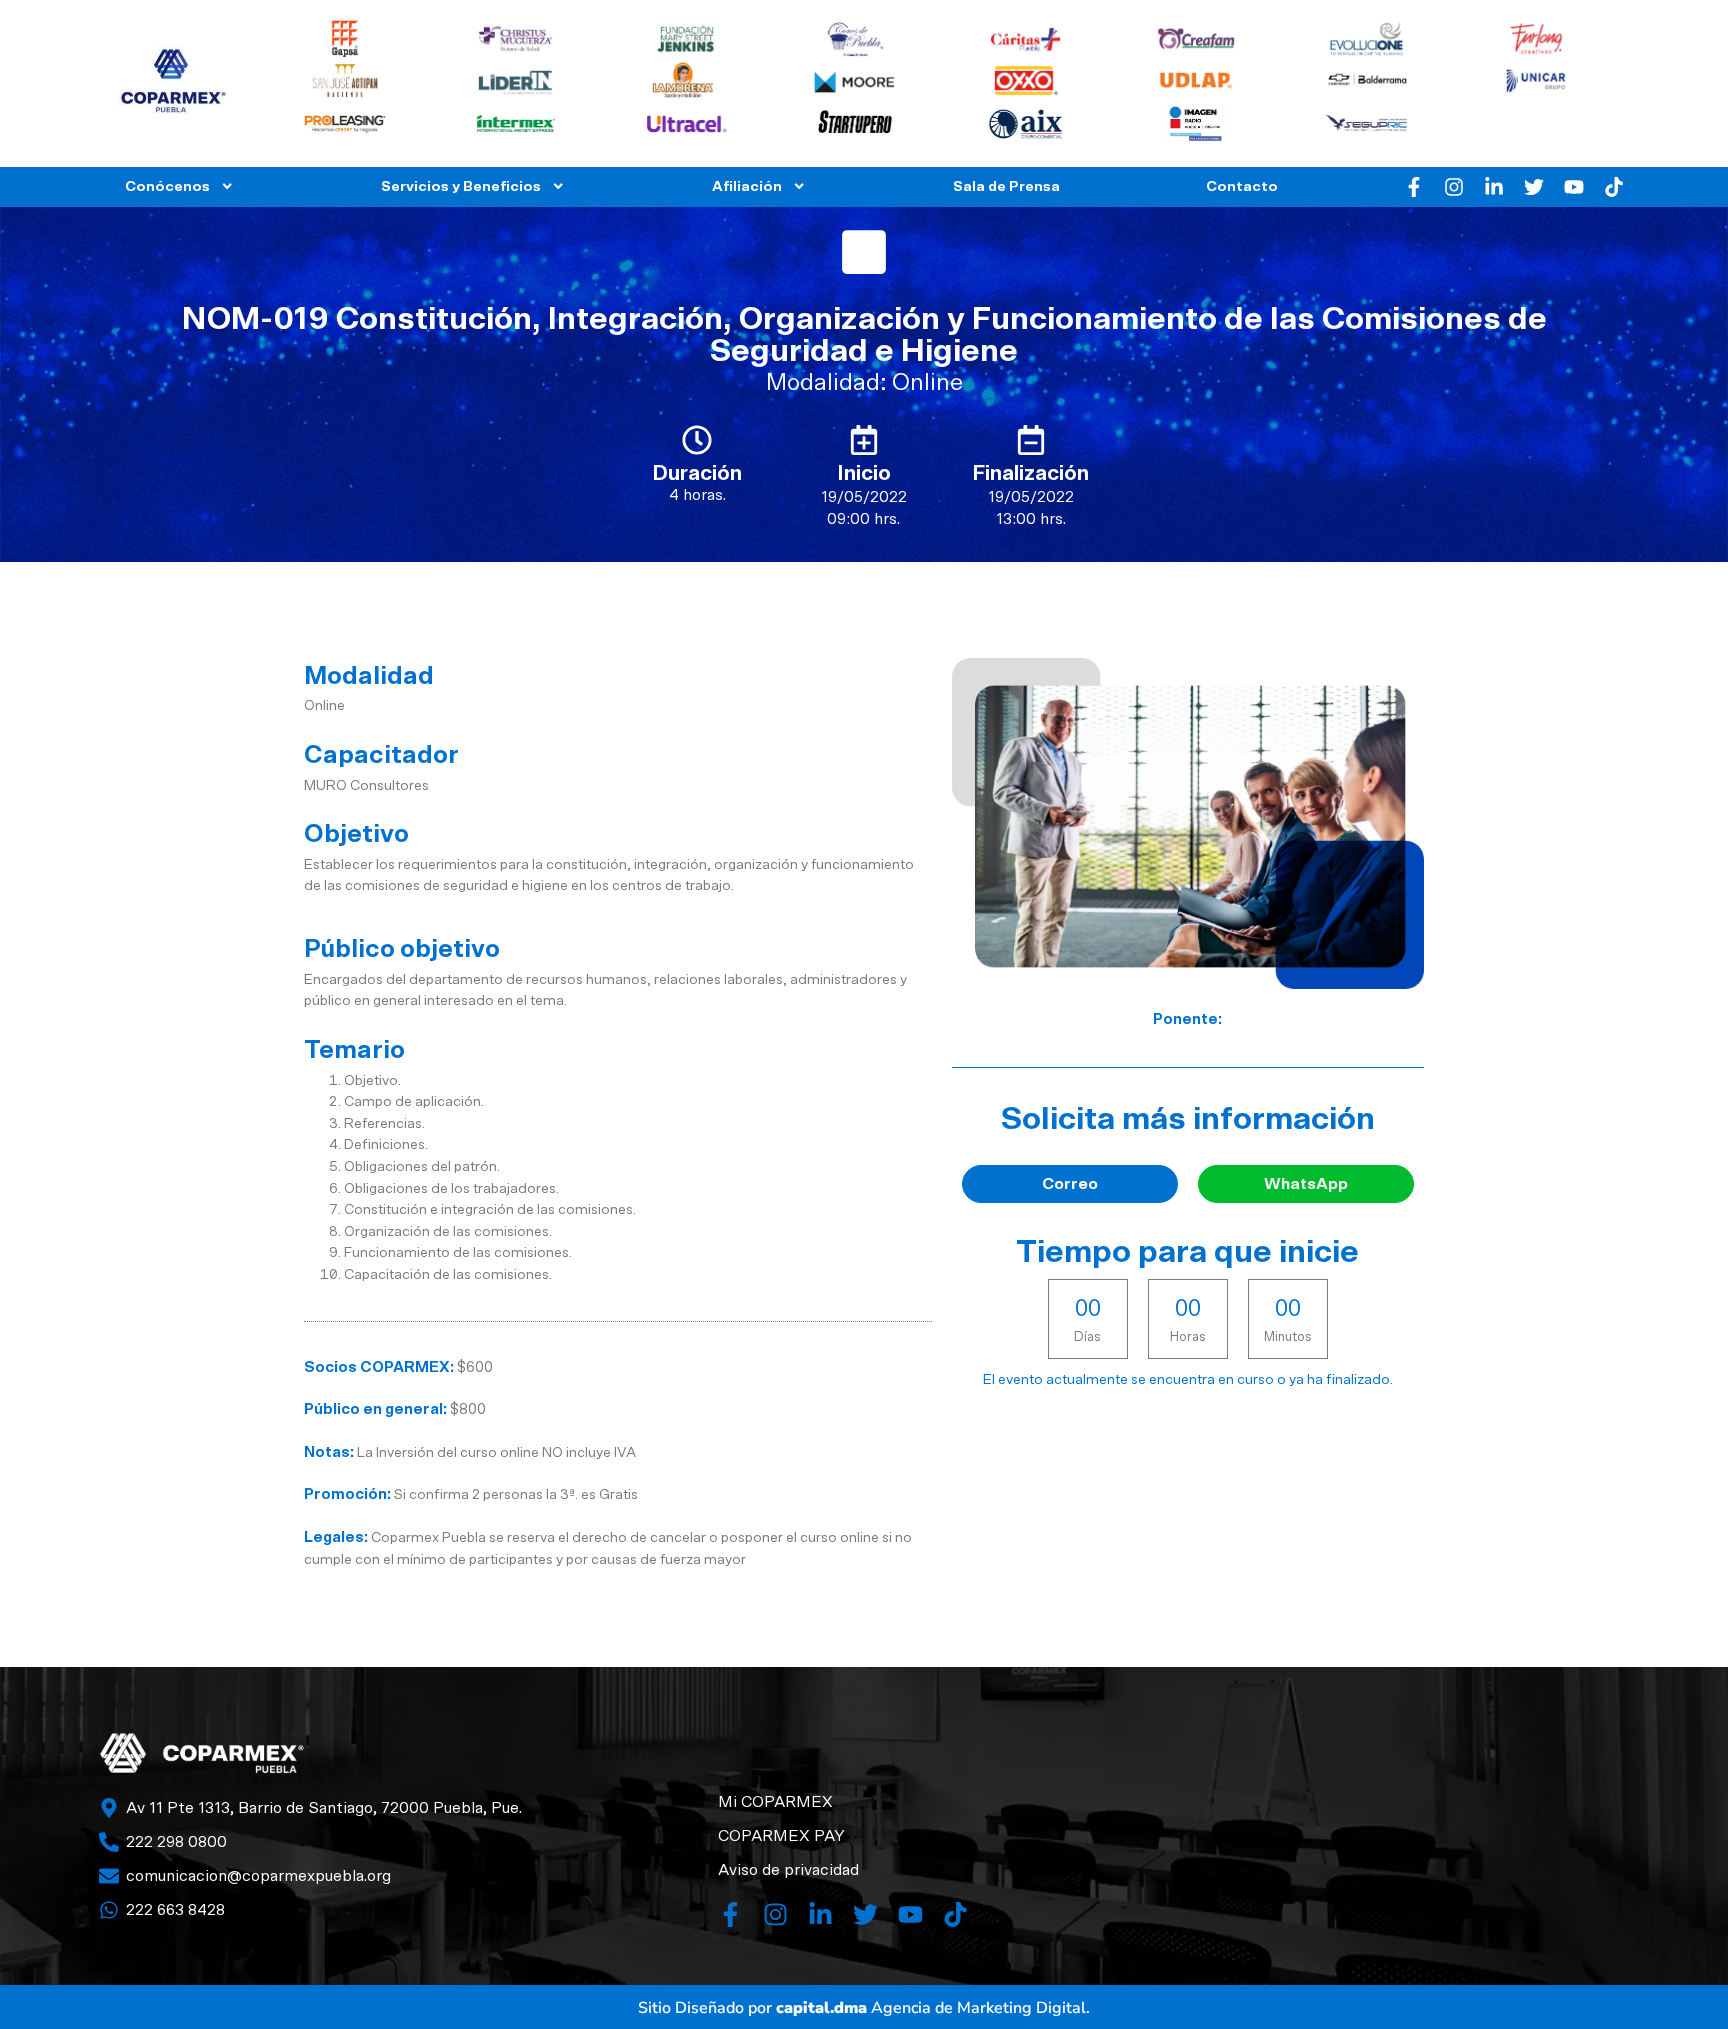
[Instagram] (1454, 187)
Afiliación (747, 186)
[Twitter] (1534, 187)
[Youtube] (1574, 187)
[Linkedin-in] (1494, 187)
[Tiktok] (1614, 187)
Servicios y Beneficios (461, 186)
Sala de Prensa (1006, 186)
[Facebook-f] (1414, 187)
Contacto (1242, 186)
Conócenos (167, 186)
